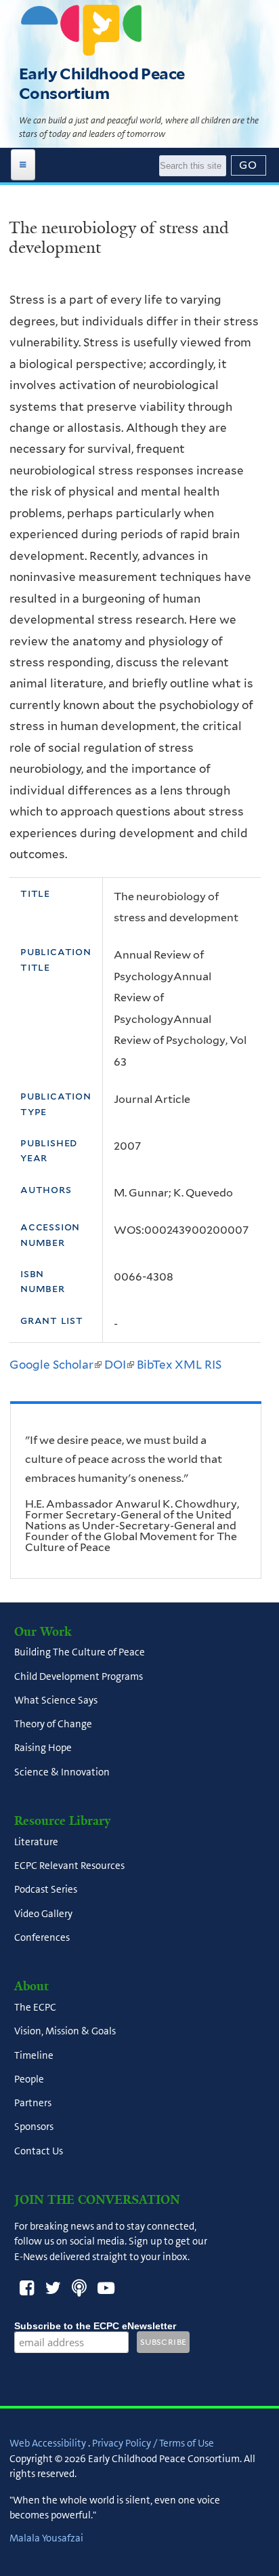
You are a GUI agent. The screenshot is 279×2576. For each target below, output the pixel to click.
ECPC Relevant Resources (69, 1866)
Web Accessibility (48, 2443)
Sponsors (34, 2127)
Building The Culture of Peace (80, 1653)
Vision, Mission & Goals (65, 2032)
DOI (119, 1365)
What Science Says (56, 1700)
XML (188, 1365)
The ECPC (35, 2008)
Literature (36, 1842)
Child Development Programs (79, 1676)
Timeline (34, 2055)
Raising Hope (43, 1748)
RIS (213, 1365)
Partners (33, 2104)
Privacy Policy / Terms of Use (153, 2443)
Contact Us (39, 2151)
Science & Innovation (62, 1772)
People (29, 2079)
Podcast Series (46, 1890)
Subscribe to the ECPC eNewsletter (95, 2326)
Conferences (42, 1937)
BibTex (154, 1365)
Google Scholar (56, 1365)
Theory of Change (53, 1725)
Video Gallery (43, 1914)
